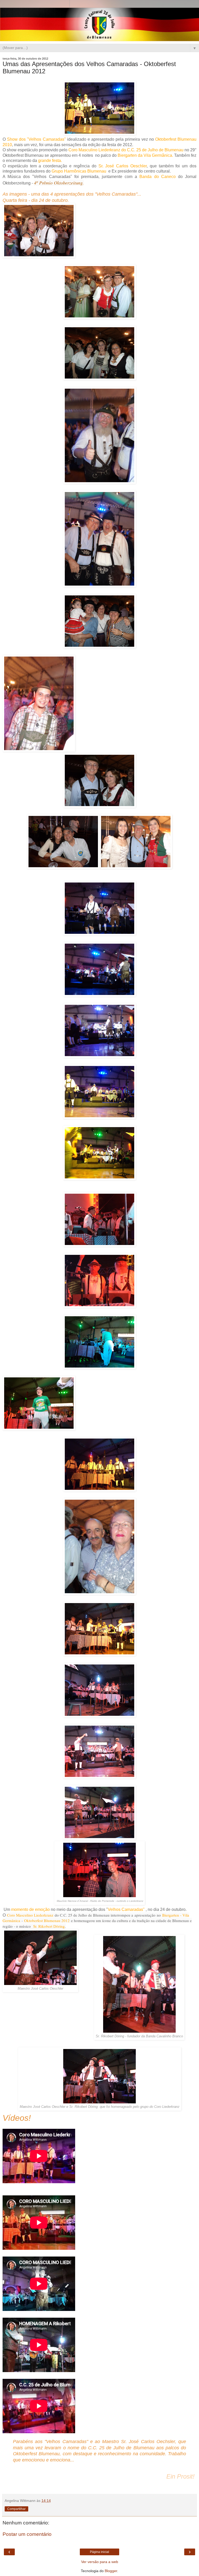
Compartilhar (16, 2509)
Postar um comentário (27, 2534)
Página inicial (99, 2552)
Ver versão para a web (100, 2562)
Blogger (111, 2571)
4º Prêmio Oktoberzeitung (58, 183)
